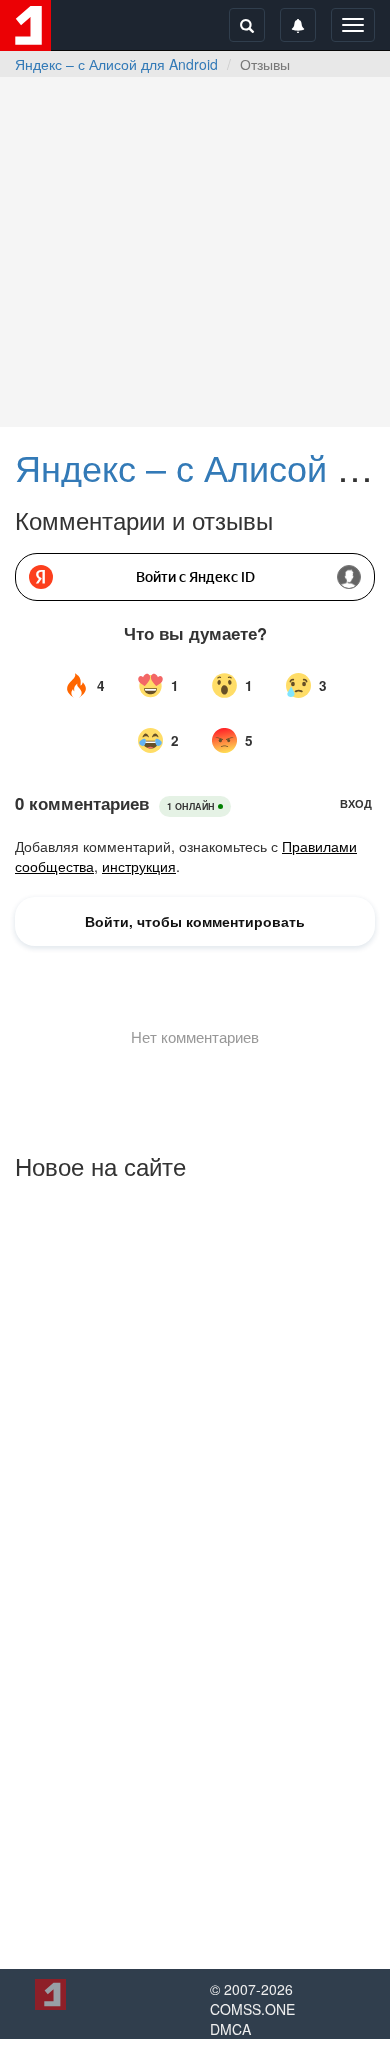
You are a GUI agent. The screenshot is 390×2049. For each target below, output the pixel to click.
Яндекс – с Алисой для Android (116, 64)
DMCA (230, 2029)
